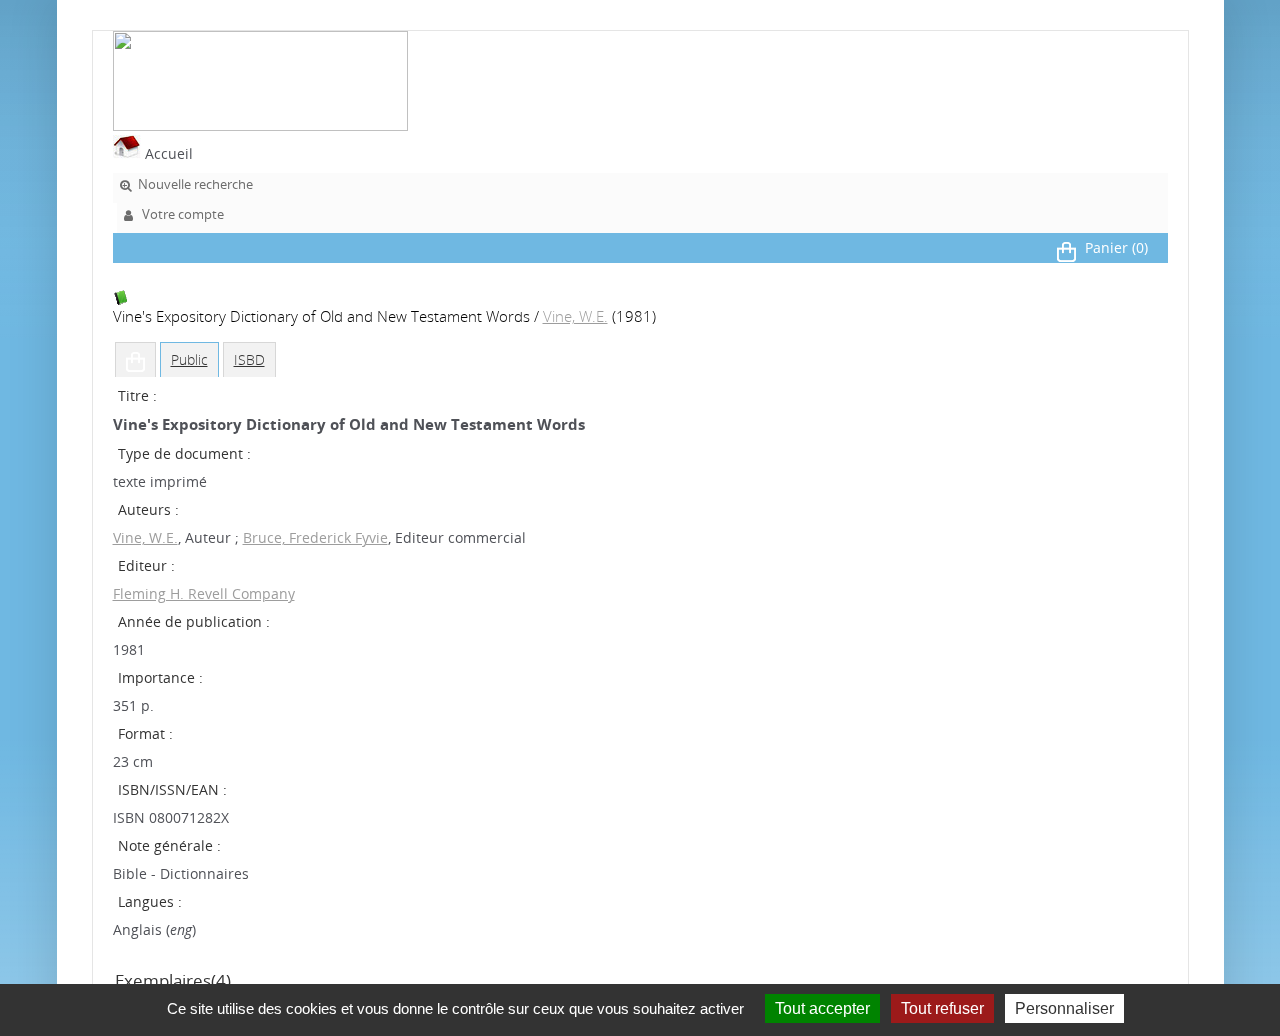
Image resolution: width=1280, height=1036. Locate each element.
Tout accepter (822, 1008)
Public (189, 359)
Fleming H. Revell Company (204, 593)
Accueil (167, 153)
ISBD (249, 359)
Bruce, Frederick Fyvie (315, 537)
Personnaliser (1064, 1008)
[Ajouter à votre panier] (135, 360)
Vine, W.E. (575, 316)
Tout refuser (942, 1008)
